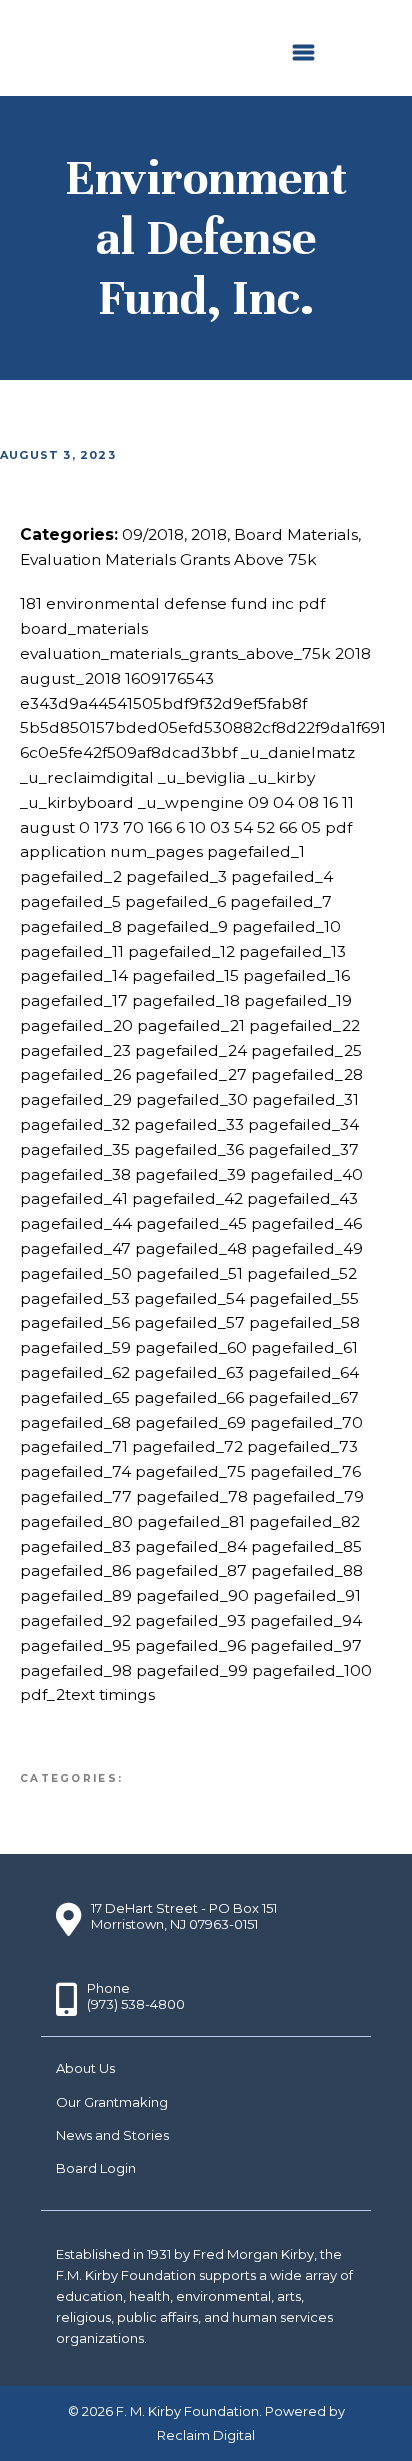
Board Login (96, 2168)
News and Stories (112, 2135)
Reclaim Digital (206, 2435)
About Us (85, 2068)
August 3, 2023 (58, 455)
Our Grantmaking (112, 2102)
